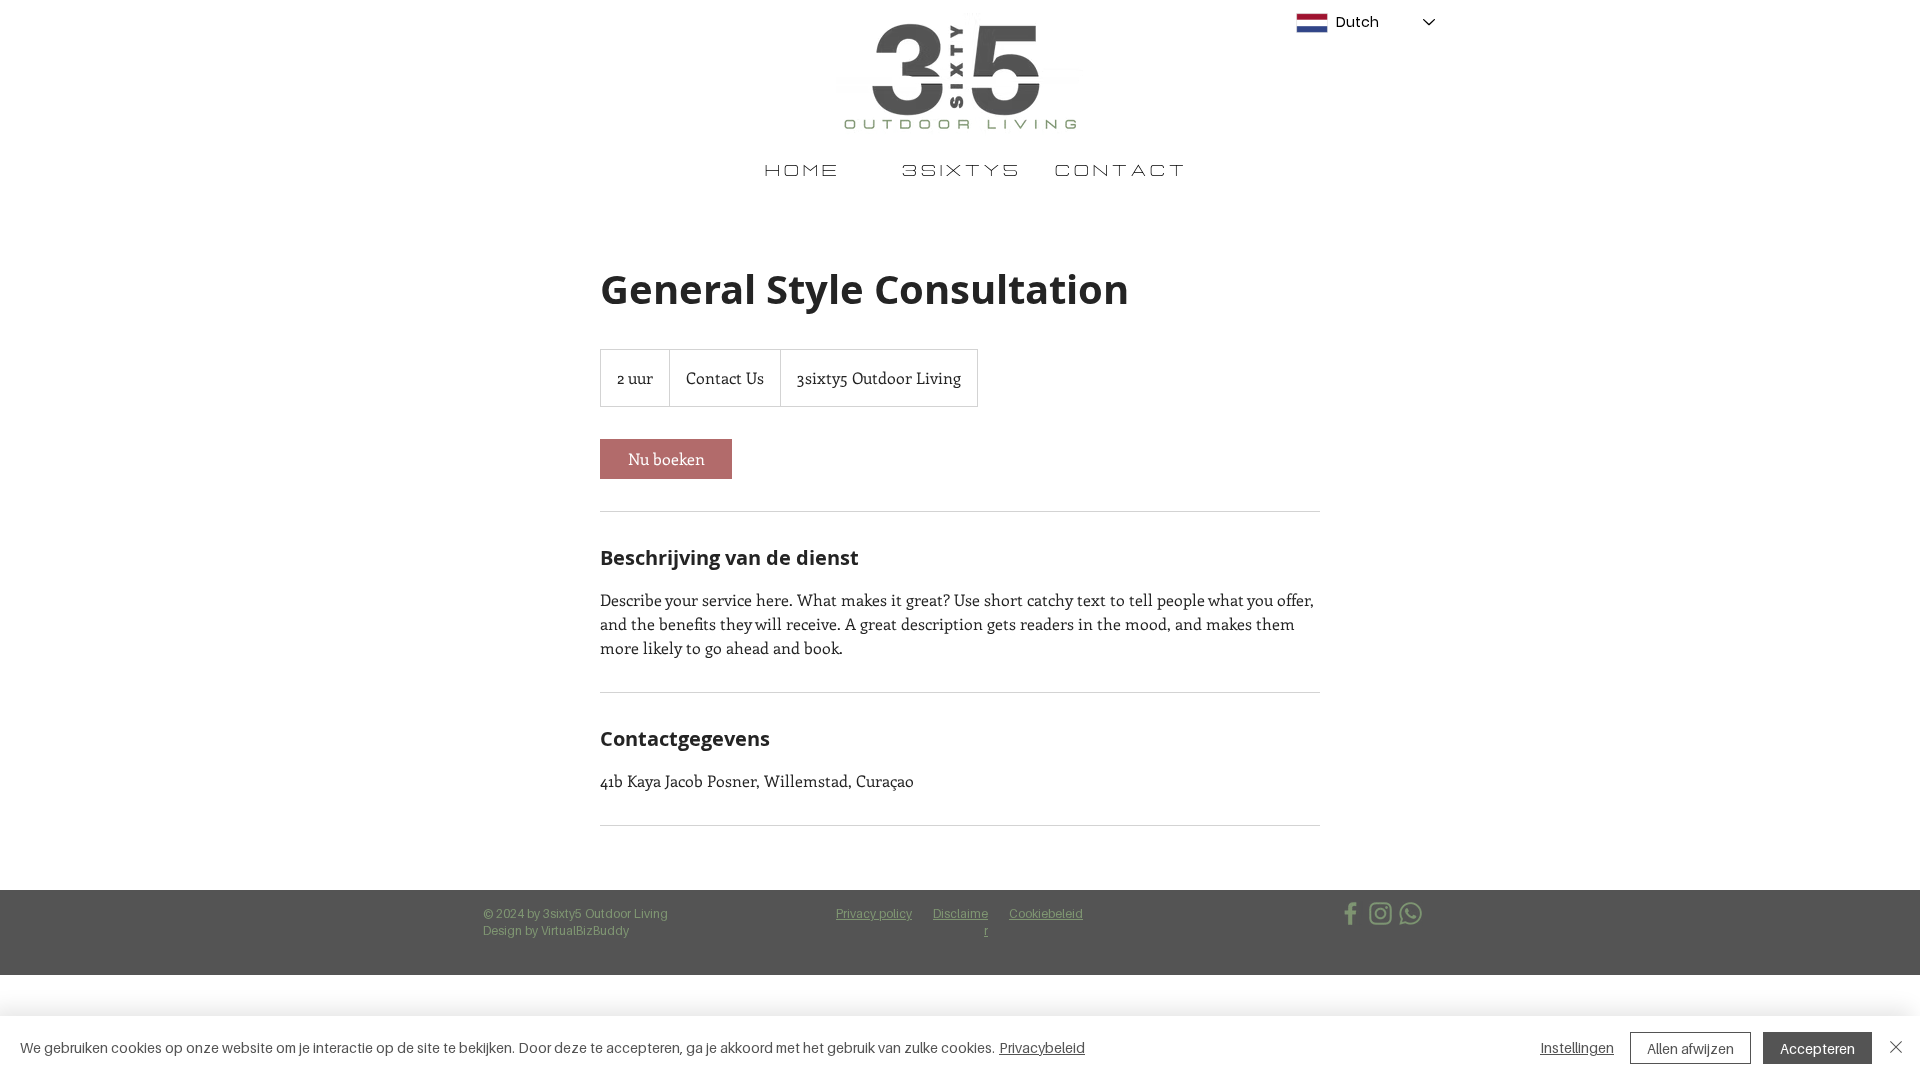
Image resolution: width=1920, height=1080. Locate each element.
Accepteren (1817, 1048)
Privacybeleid (1042, 1047)
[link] (666, 459)
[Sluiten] (1896, 1048)
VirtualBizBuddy (585, 930)
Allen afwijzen (1690, 1048)
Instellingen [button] (1577, 1047)
